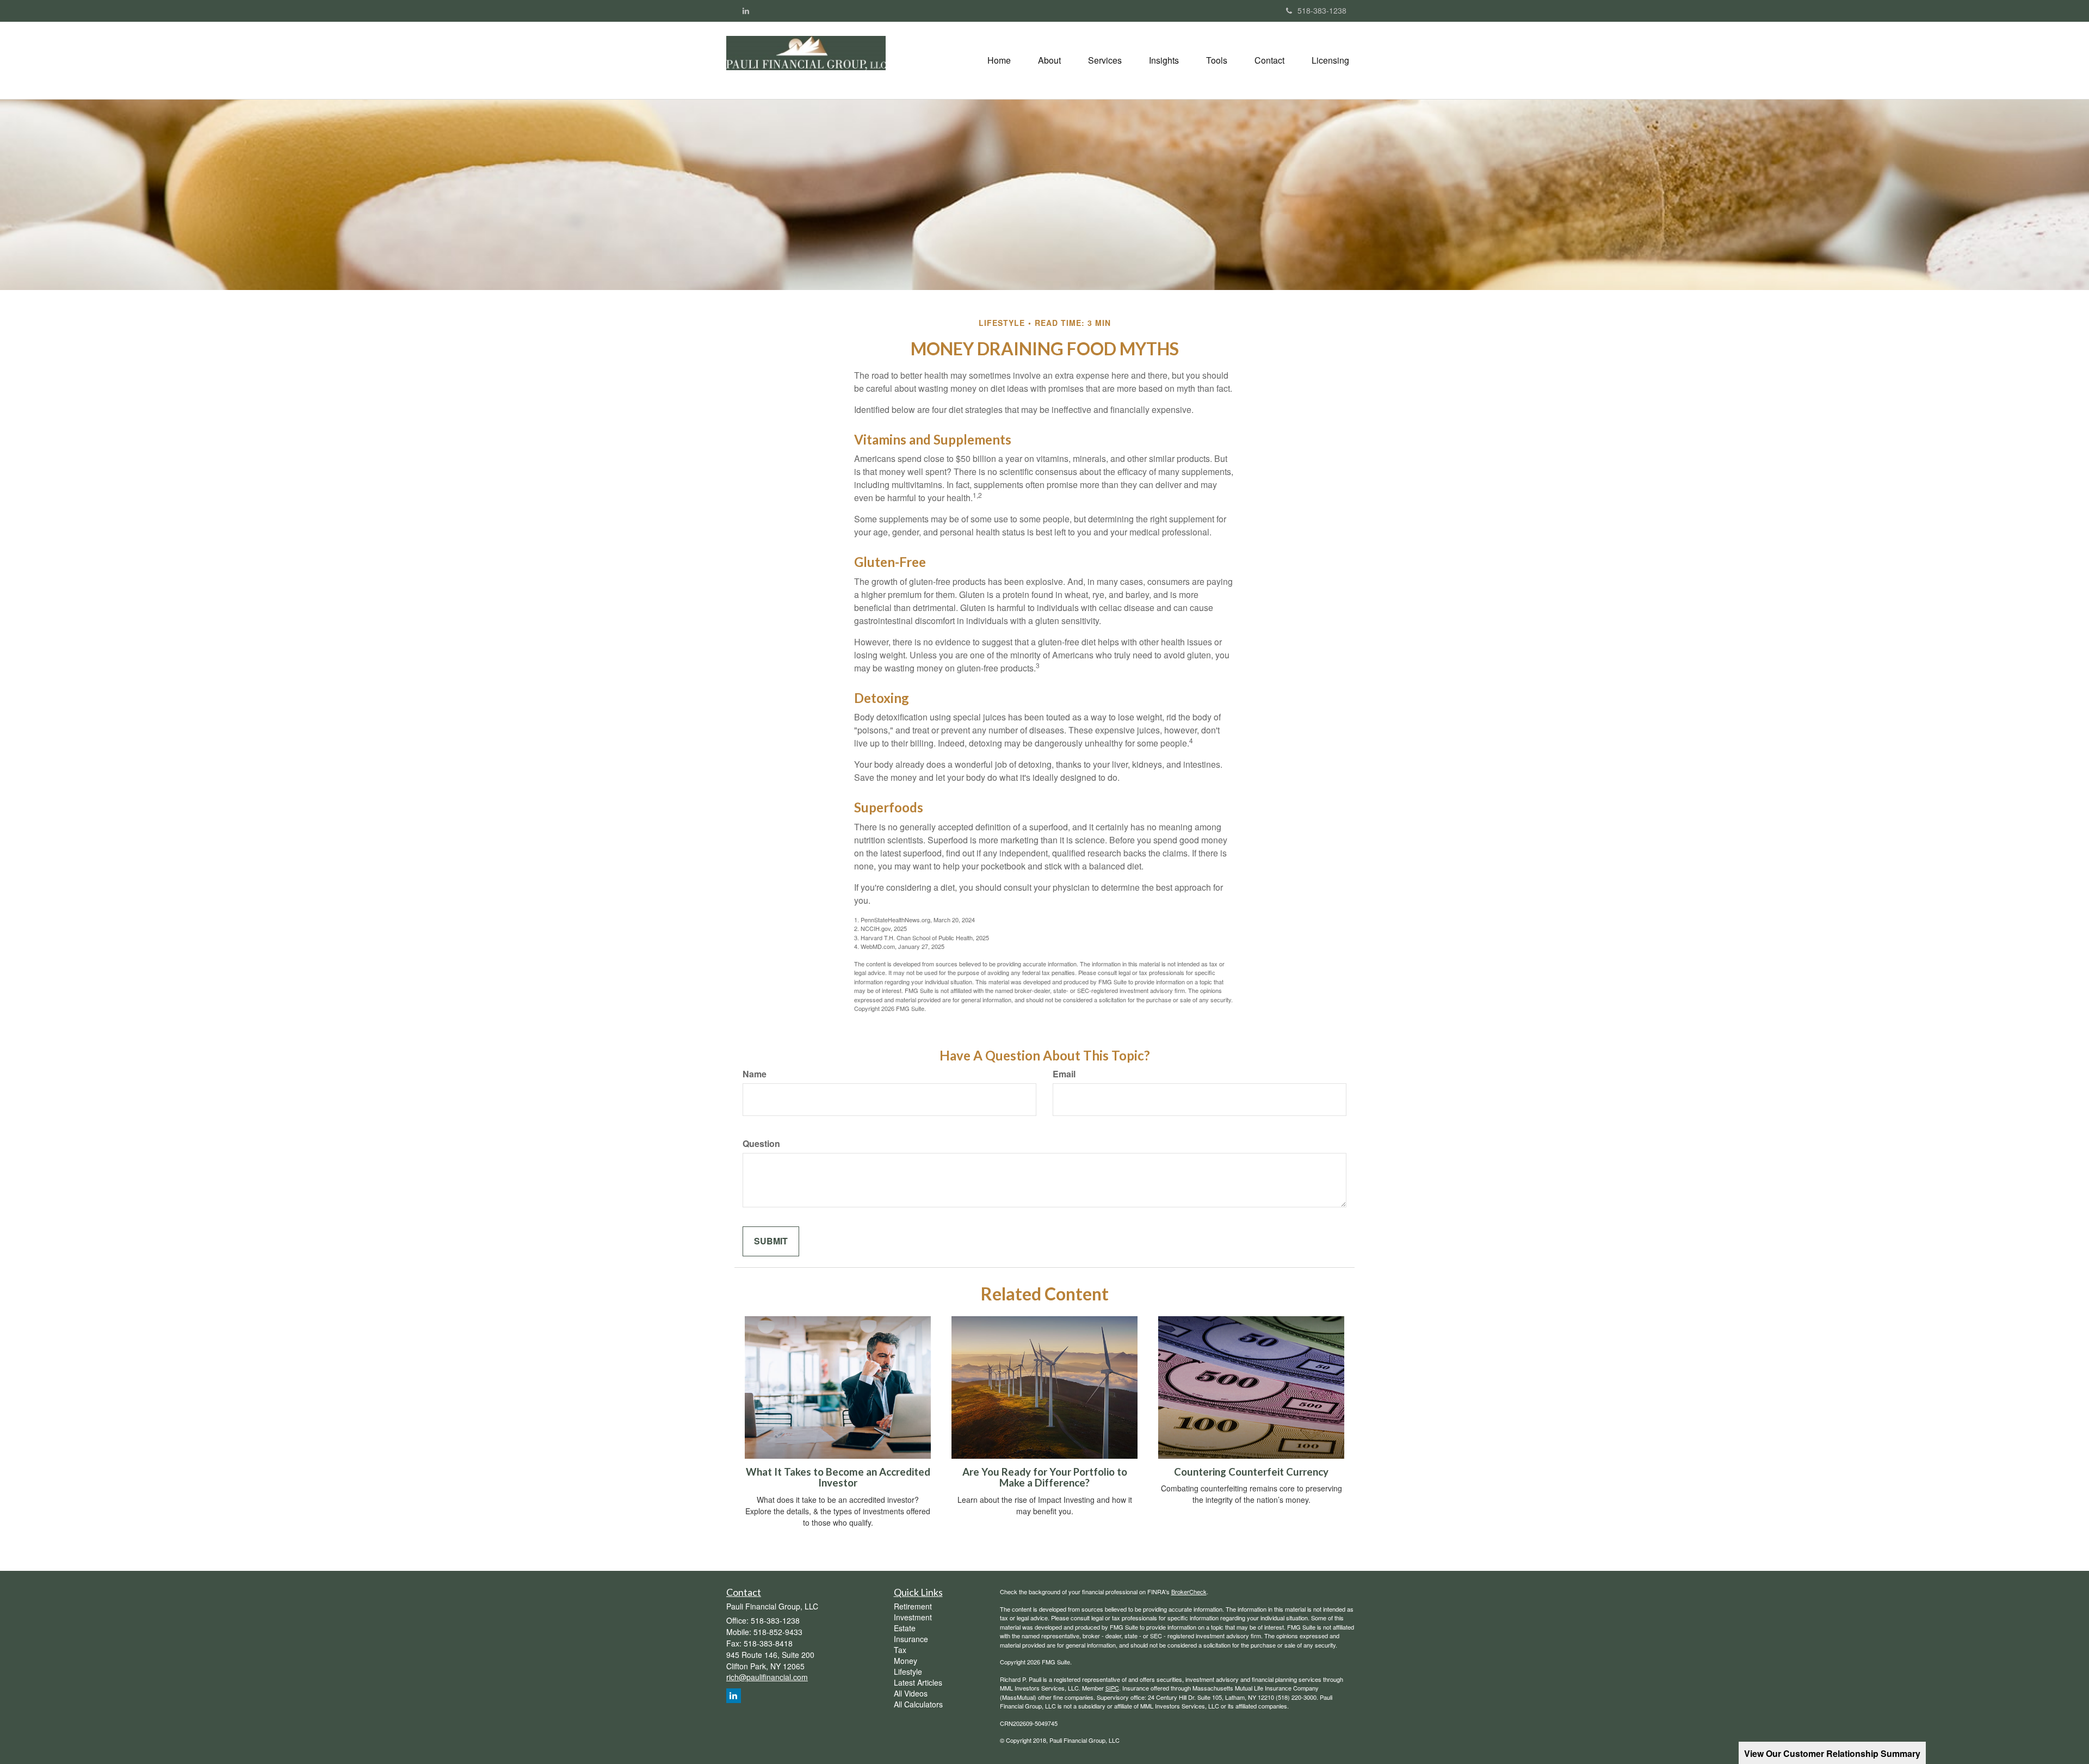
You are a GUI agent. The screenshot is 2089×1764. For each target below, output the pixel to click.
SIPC (1112, 1688)
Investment (913, 1617)
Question (761, 1144)
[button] (1049, 60)
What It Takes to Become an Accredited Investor (838, 1478)
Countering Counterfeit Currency (1251, 1472)
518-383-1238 (1322, 10)
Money (906, 1661)
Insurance (911, 1639)
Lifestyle (908, 1672)
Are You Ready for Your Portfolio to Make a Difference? (1045, 1478)
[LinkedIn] (746, 10)
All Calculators (918, 1704)
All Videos (911, 1693)
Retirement (913, 1606)
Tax (900, 1650)
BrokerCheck (1189, 1592)
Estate (905, 1628)
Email (1064, 1074)
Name (755, 1074)
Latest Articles (918, 1682)
